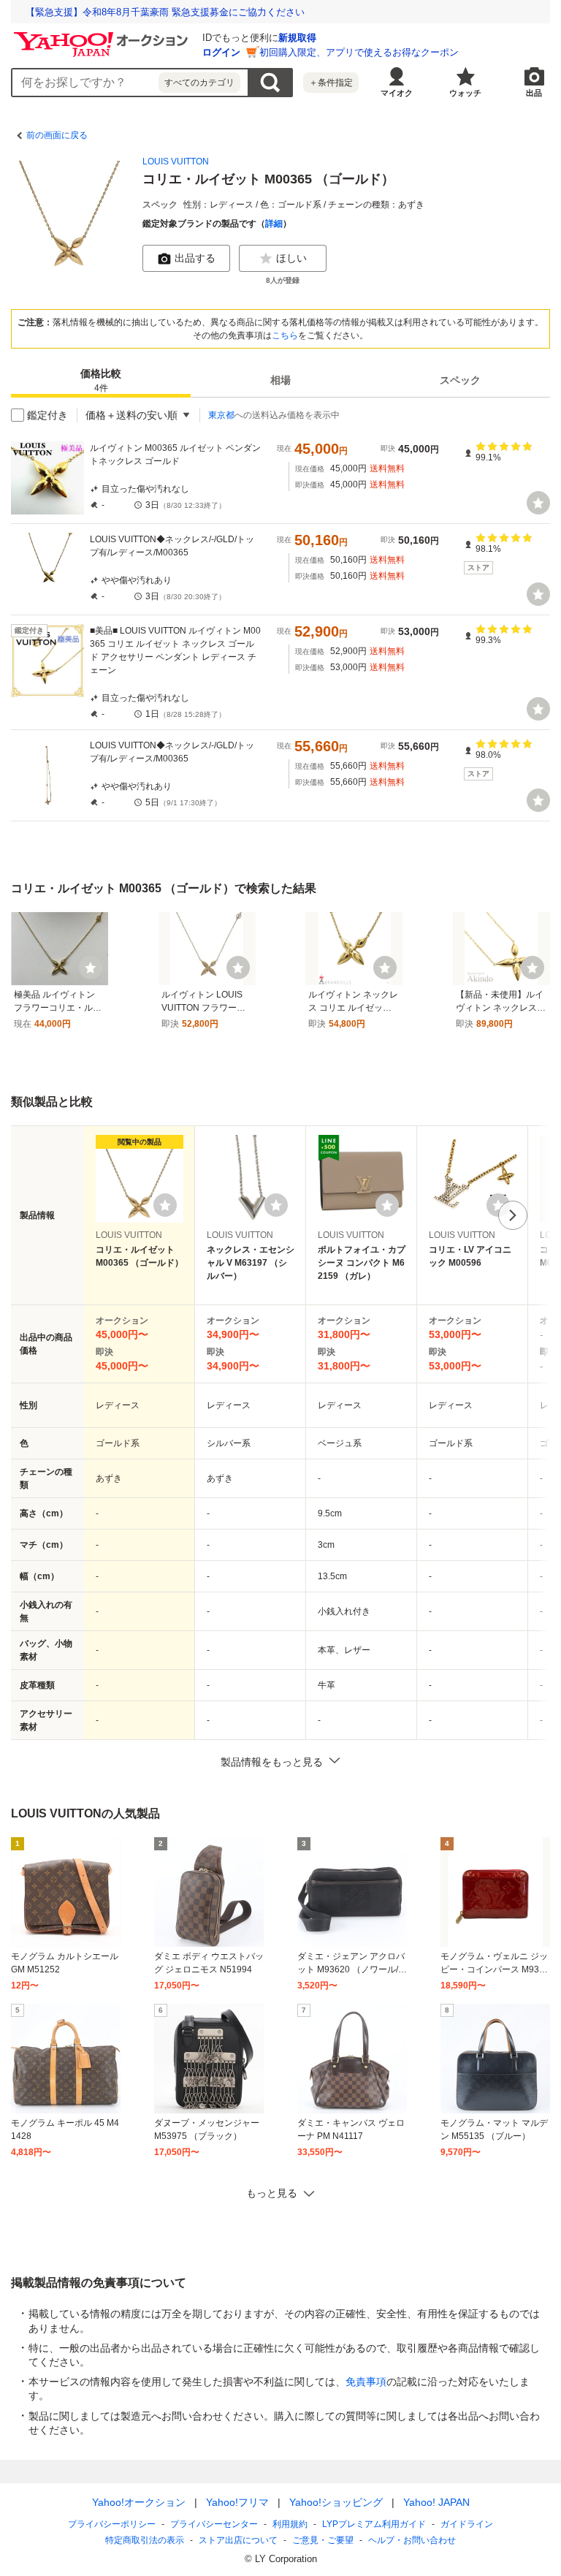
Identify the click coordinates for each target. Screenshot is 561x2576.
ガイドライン (467, 2524)
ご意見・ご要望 (323, 2540)
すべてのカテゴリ (199, 83)
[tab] (101, 380)
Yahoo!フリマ (237, 2502)
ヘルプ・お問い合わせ (412, 2540)
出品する (195, 258)
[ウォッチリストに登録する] (165, 1205)
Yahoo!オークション (139, 2502)
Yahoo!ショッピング (336, 2502)
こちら (285, 335)
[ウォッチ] (538, 503)
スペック (460, 380)
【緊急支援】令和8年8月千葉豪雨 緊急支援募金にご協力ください (165, 12)
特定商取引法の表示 (145, 2540)
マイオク (397, 93)
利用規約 (290, 2524)
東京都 (221, 415)
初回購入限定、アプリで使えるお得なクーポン (359, 52)
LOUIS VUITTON (176, 162)
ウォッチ (465, 93)
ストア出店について (238, 2540)
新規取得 (297, 38)
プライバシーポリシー (112, 2524)
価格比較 (101, 380)
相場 (280, 380)
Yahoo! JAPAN (436, 2502)
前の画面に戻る (57, 135)
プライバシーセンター (214, 2524)
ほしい (291, 258)
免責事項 (366, 2382)
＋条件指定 (331, 83)
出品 (534, 93)
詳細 (274, 224)
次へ (513, 1215)
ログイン (221, 52)
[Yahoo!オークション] (103, 36)
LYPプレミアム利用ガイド (374, 2524)
